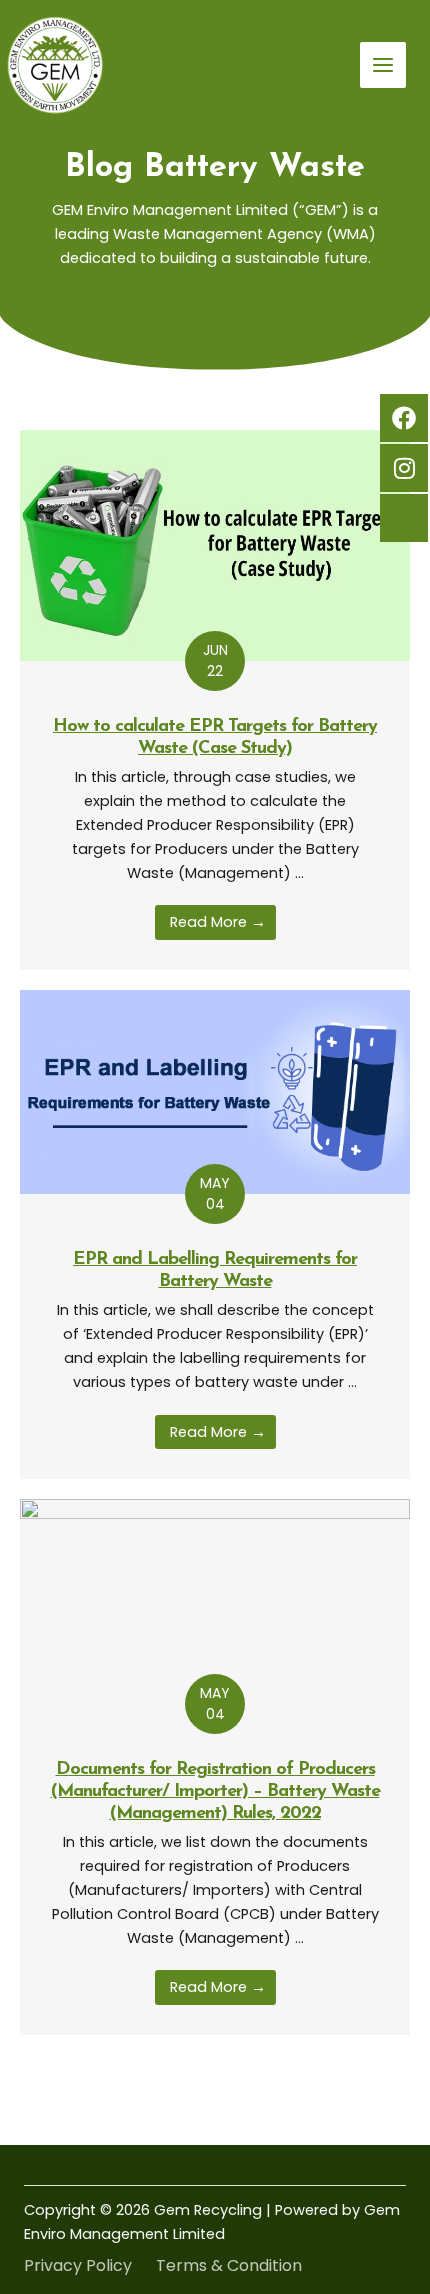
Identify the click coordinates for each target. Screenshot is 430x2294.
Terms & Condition (229, 2266)
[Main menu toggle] (383, 65)
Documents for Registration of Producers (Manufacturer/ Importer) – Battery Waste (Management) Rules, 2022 (215, 1791)
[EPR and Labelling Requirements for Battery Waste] (215, 1091)
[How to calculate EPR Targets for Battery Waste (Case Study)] (215, 545)
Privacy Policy (78, 2266)
